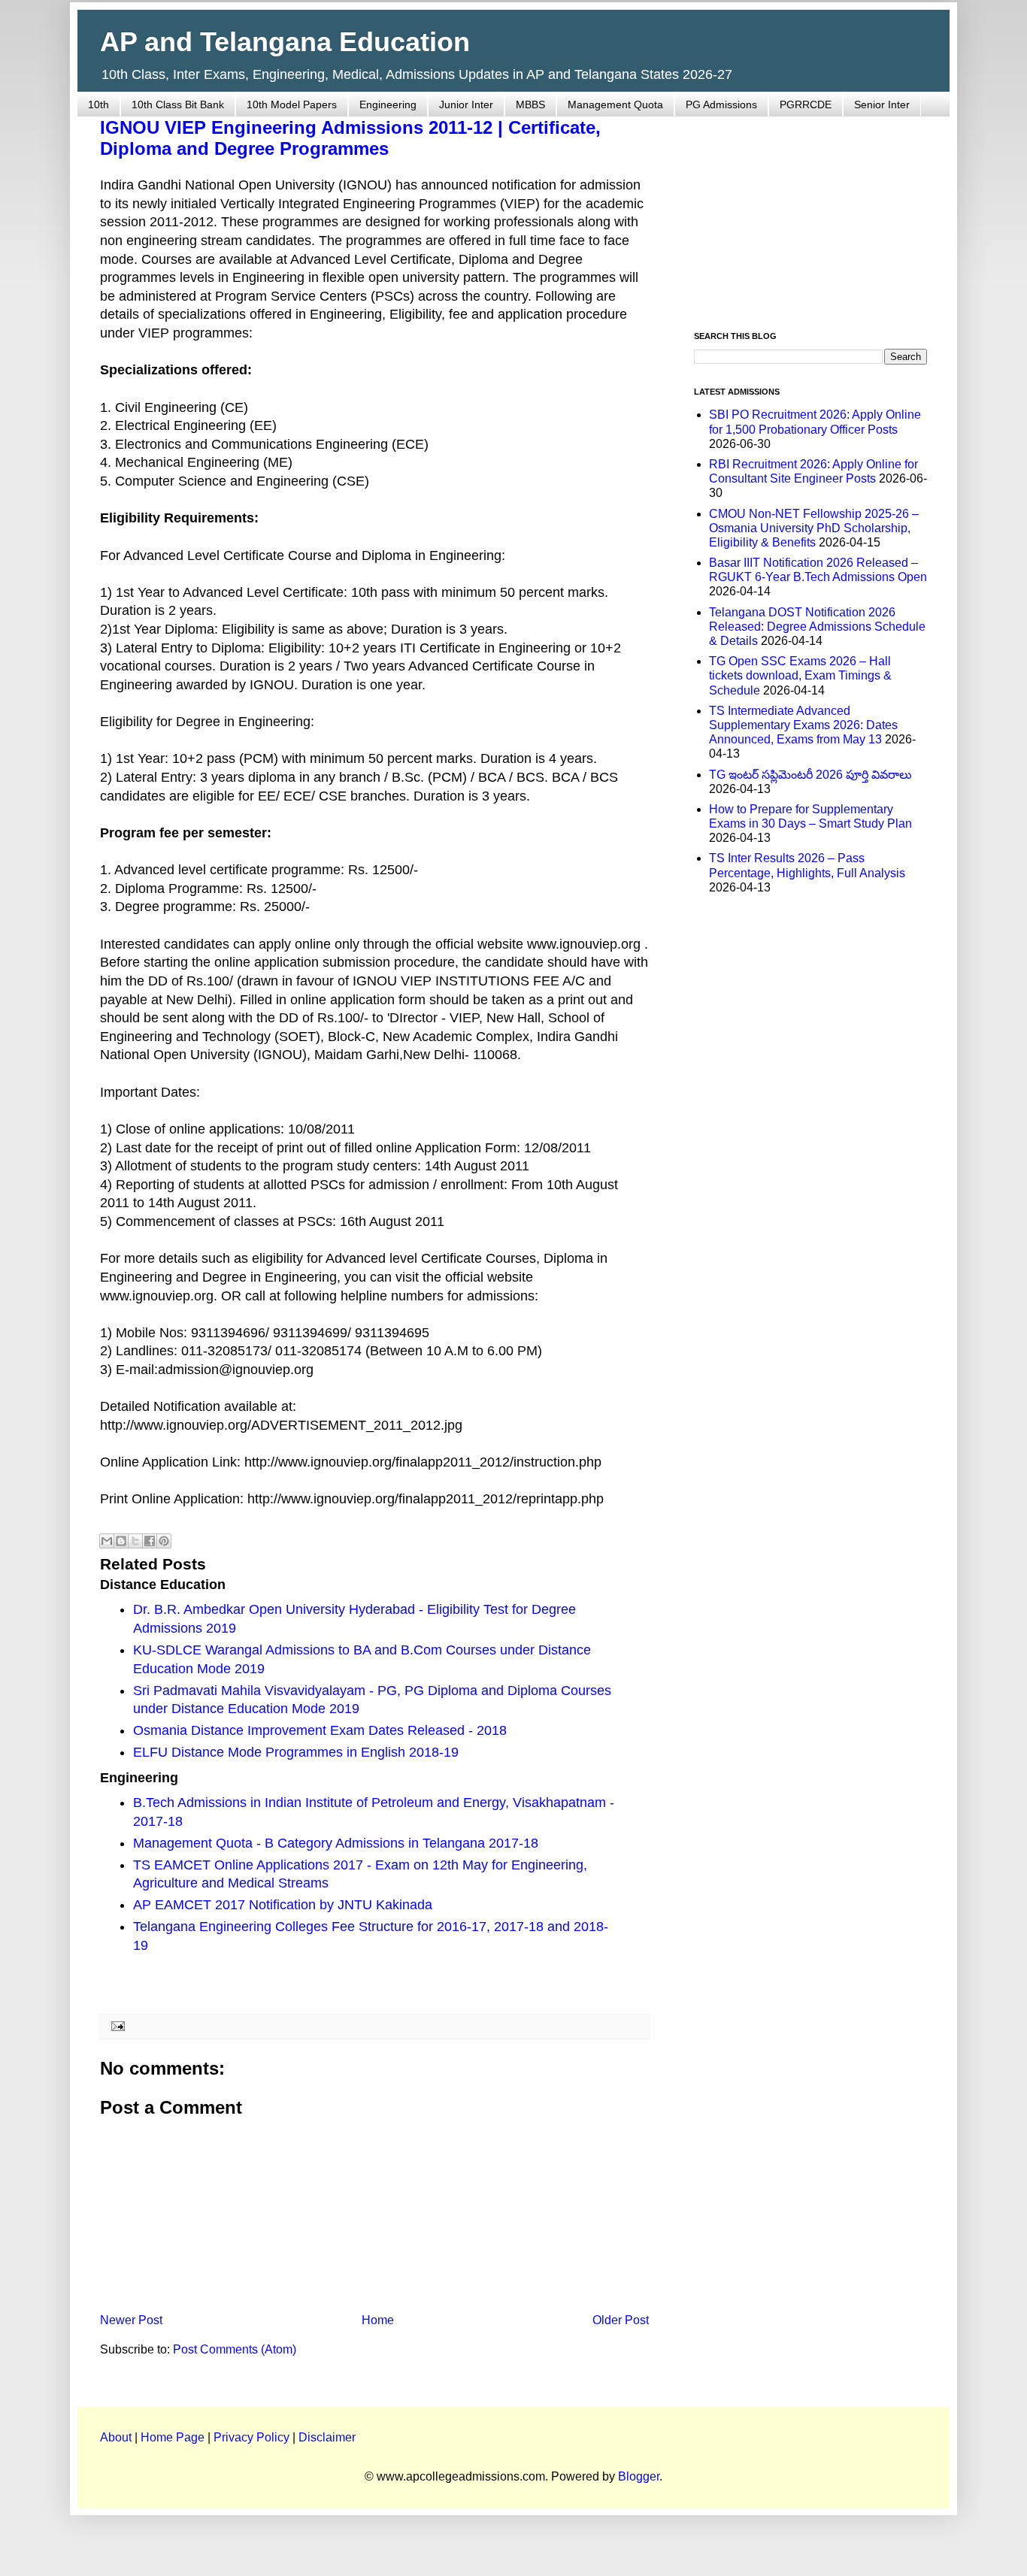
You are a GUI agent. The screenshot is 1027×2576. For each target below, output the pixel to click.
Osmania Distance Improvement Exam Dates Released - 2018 (320, 1730)
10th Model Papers (292, 104)
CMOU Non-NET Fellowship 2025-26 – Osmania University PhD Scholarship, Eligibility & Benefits (814, 528)
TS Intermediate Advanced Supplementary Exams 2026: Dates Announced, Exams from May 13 (803, 725)
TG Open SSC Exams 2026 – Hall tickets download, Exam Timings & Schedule (800, 675)
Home (378, 2320)
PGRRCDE (806, 104)
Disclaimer (327, 2437)
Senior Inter (882, 104)
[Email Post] (115, 2026)
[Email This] (107, 1541)
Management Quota (615, 104)
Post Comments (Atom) (235, 2349)
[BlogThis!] (121, 1541)
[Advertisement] (810, 215)
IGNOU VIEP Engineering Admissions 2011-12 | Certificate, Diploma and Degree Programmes (350, 138)
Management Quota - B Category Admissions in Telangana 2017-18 (336, 1843)
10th (98, 104)
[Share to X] (135, 1541)
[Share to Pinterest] (164, 1541)
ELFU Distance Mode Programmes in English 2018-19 (296, 1752)
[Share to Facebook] (150, 1541)
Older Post (621, 2320)
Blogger (639, 2476)
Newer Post (131, 2320)
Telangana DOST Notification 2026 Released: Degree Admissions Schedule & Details (817, 627)
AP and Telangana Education (285, 42)
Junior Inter (466, 104)
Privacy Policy (251, 2437)
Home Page (173, 2437)
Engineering (388, 104)
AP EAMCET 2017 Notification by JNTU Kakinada (283, 1905)
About (116, 2437)
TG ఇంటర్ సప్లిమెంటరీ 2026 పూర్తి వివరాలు (810, 775)
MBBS (530, 104)
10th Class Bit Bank (178, 104)
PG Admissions (721, 104)
